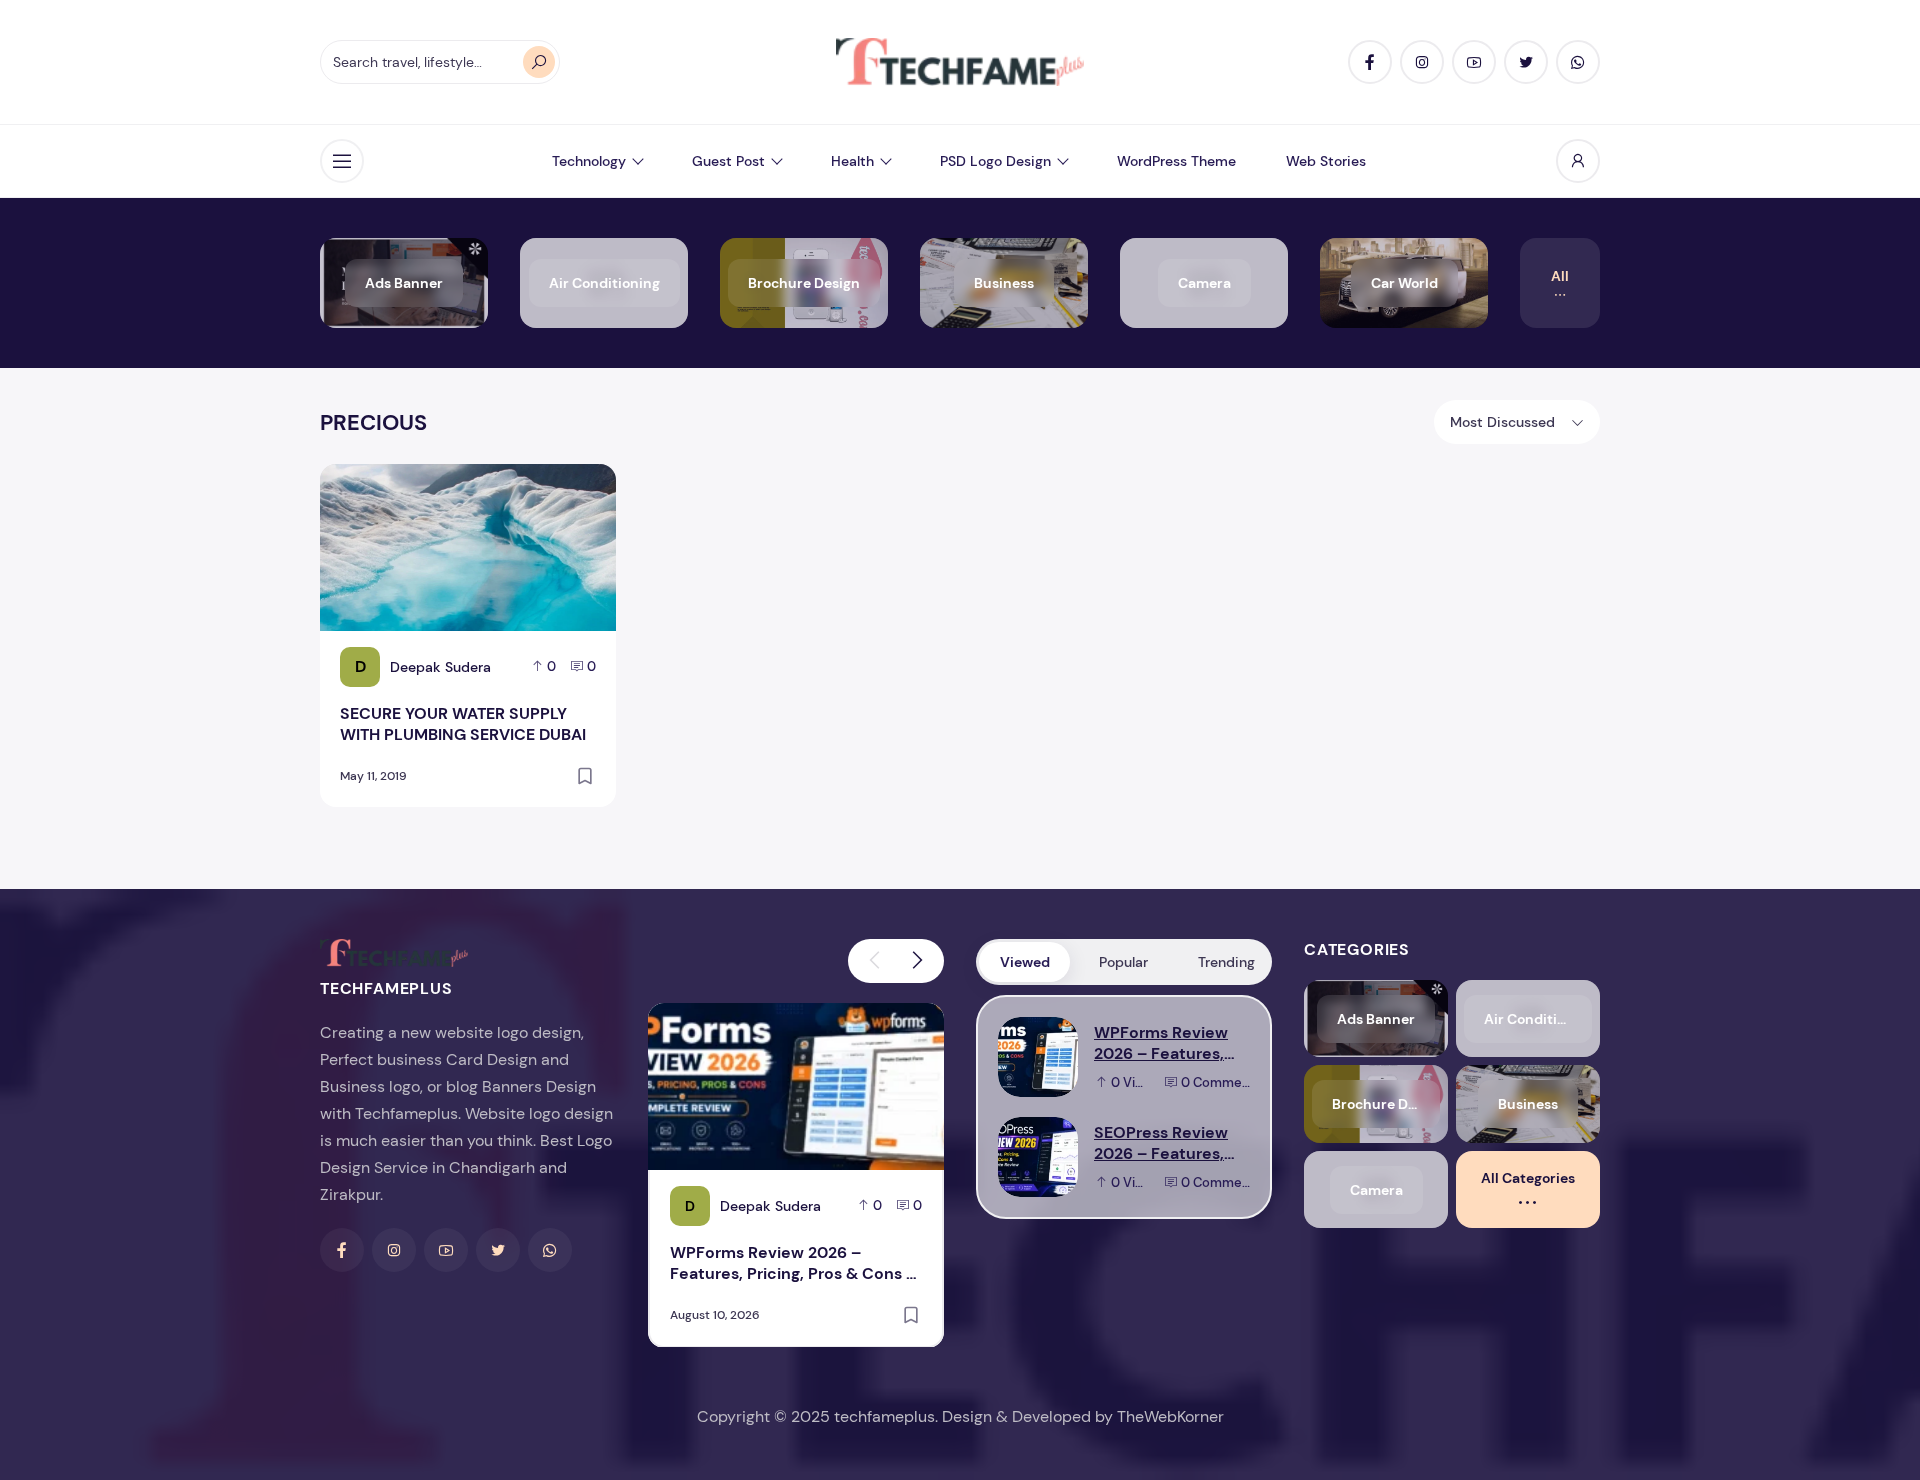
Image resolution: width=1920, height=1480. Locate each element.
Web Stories (1326, 161)
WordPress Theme (1176, 161)
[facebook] (1370, 62)
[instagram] (1422, 62)
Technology (589, 161)
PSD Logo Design (995, 161)
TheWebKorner (1170, 1416)
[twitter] (1526, 62)
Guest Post (728, 161)
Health (852, 161)
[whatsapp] (1578, 62)
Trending (1226, 962)
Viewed (1025, 962)
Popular (1123, 962)
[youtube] (1474, 62)
